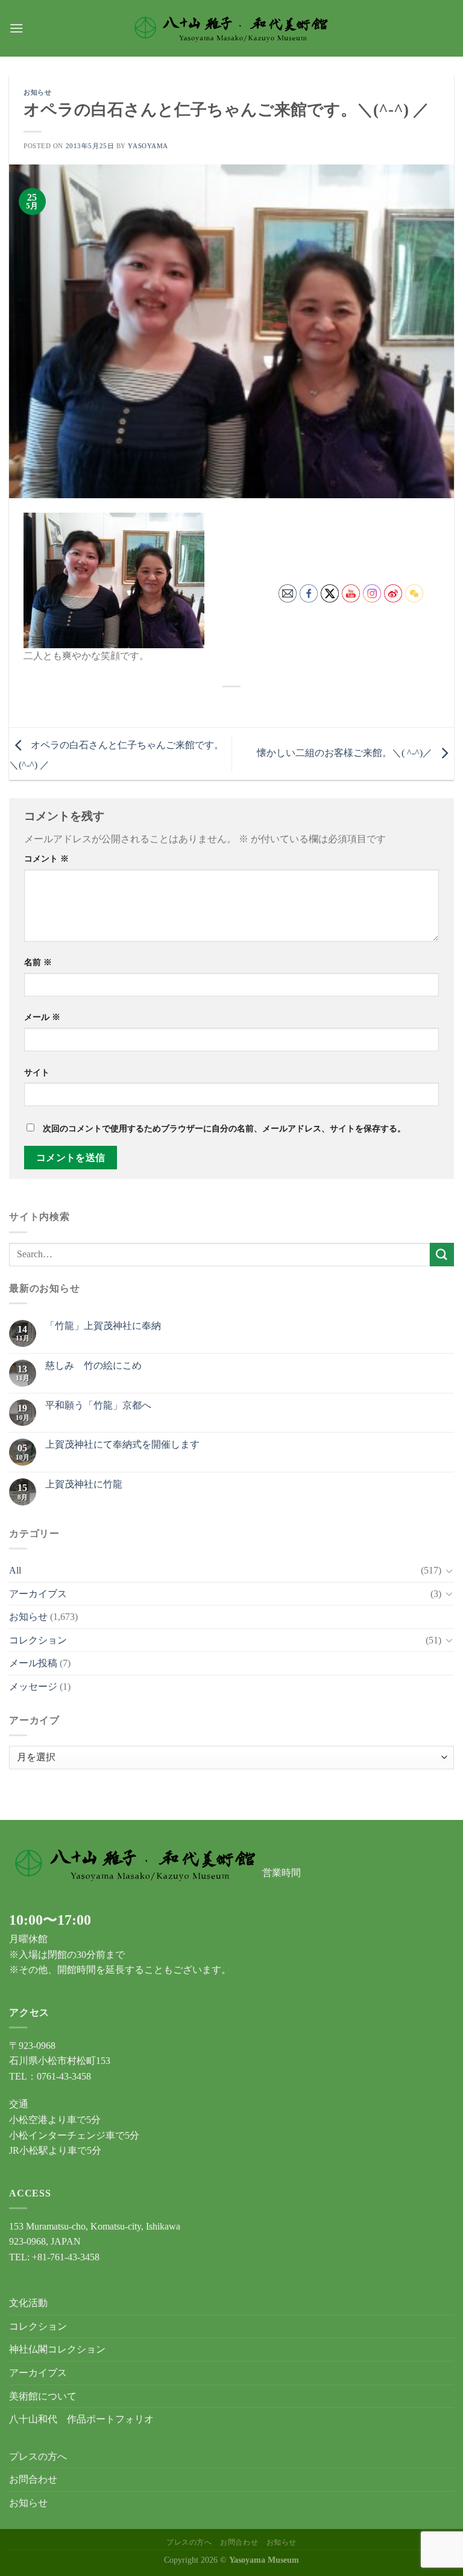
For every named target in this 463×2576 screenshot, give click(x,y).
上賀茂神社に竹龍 (84, 1484)
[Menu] (16, 28)
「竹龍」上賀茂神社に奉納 (103, 1326)
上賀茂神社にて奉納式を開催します (122, 1444)
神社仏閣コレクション (57, 2349)
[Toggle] (449, 1571)
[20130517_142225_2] (114, 579)
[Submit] (442, 1255)
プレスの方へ (38, 2456)
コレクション (38, 1640)
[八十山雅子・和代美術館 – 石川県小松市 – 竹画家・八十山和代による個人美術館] (232, 28)
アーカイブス (38, 1594)
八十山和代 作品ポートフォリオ (81, 2419)
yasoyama (148, 146)
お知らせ (37, 92)
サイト (37, 1072)
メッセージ (33, 1687)
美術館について (43, 2396)
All (15, 1570)
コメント (46, 858)
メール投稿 (33, 1663)
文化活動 (28, 2303)
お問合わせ (33, 2479)
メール (42, 1017)
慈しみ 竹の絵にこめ (93, 1365)
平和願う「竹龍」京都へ (98, 1405)
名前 (38, 962)
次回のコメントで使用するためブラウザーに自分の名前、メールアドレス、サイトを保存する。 (224, 1128)
